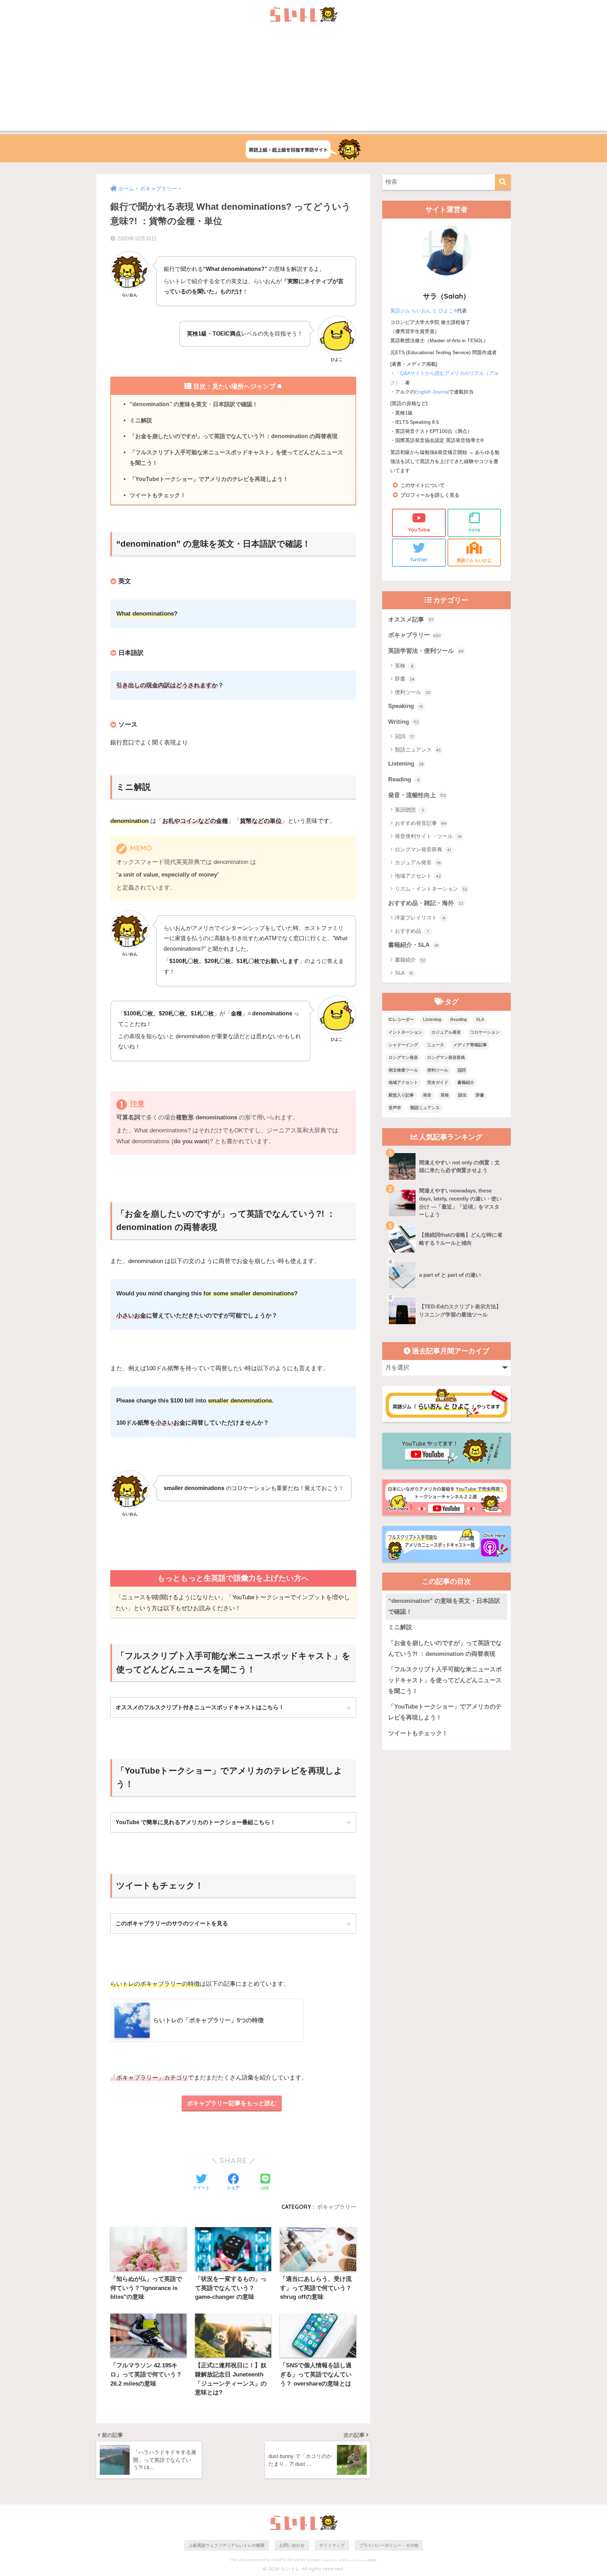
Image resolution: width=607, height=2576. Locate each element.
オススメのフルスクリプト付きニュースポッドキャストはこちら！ (200, 1707)
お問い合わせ (292, 2545)
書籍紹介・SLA (413, 945)
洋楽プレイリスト (420, 918)
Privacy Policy (329, 2560)
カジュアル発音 (418, 862)
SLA (404, 973)
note (474, 530)
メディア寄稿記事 (470, 1045)
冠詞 (404, 736)
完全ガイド (438, 1082)
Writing (403, 722)
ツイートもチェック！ (158, 495)
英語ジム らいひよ (474, 560)
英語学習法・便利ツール (426, 651)
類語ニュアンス (418, 750)
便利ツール (413, 692)
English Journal (432, 392)
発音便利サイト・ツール (428, 836)
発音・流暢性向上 (417, 795)
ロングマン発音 (403, 1058)
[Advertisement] (303, 82)
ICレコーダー (401, 1020)
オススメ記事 (411, 620)
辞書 (405, 679)
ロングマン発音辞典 (423, 849)
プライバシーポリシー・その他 (389, 2545)
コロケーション (485, 1032)
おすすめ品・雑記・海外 (426, 903)
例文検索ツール (403, 1070)
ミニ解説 (141, 420)
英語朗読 (409, 810)
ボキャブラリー (337, 2207)
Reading (404, 779)
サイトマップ (332, 2545)
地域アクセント (418, 876)
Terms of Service (357, 2560)
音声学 (395, 1108)
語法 (462, 1095)
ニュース (436, 1045)
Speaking (406, 706)
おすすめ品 (412, 931)
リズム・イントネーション (431, 889)
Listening (406, 764)
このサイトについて (423, 485)
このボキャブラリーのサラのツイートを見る (172, 1923)
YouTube (419, 530)
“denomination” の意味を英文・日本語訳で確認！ (194, 404)
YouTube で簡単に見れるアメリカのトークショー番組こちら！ (196, 1822)
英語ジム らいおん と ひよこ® (424, 311)
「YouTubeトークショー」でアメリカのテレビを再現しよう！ (209, 479)
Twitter (419, 560)
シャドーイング (403, 1045)
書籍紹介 (410, 960)
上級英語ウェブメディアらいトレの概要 (227, 2545)
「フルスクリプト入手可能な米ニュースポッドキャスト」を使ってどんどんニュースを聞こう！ (236, 457)
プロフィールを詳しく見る (430, 495)
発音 (427, 1095)
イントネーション (405, 1032)
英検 (404, 666)
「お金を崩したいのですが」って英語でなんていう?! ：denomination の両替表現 (234, 436)
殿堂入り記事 (401, 1095)
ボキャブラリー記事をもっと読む (232, 2103)
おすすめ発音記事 (421, 823)
